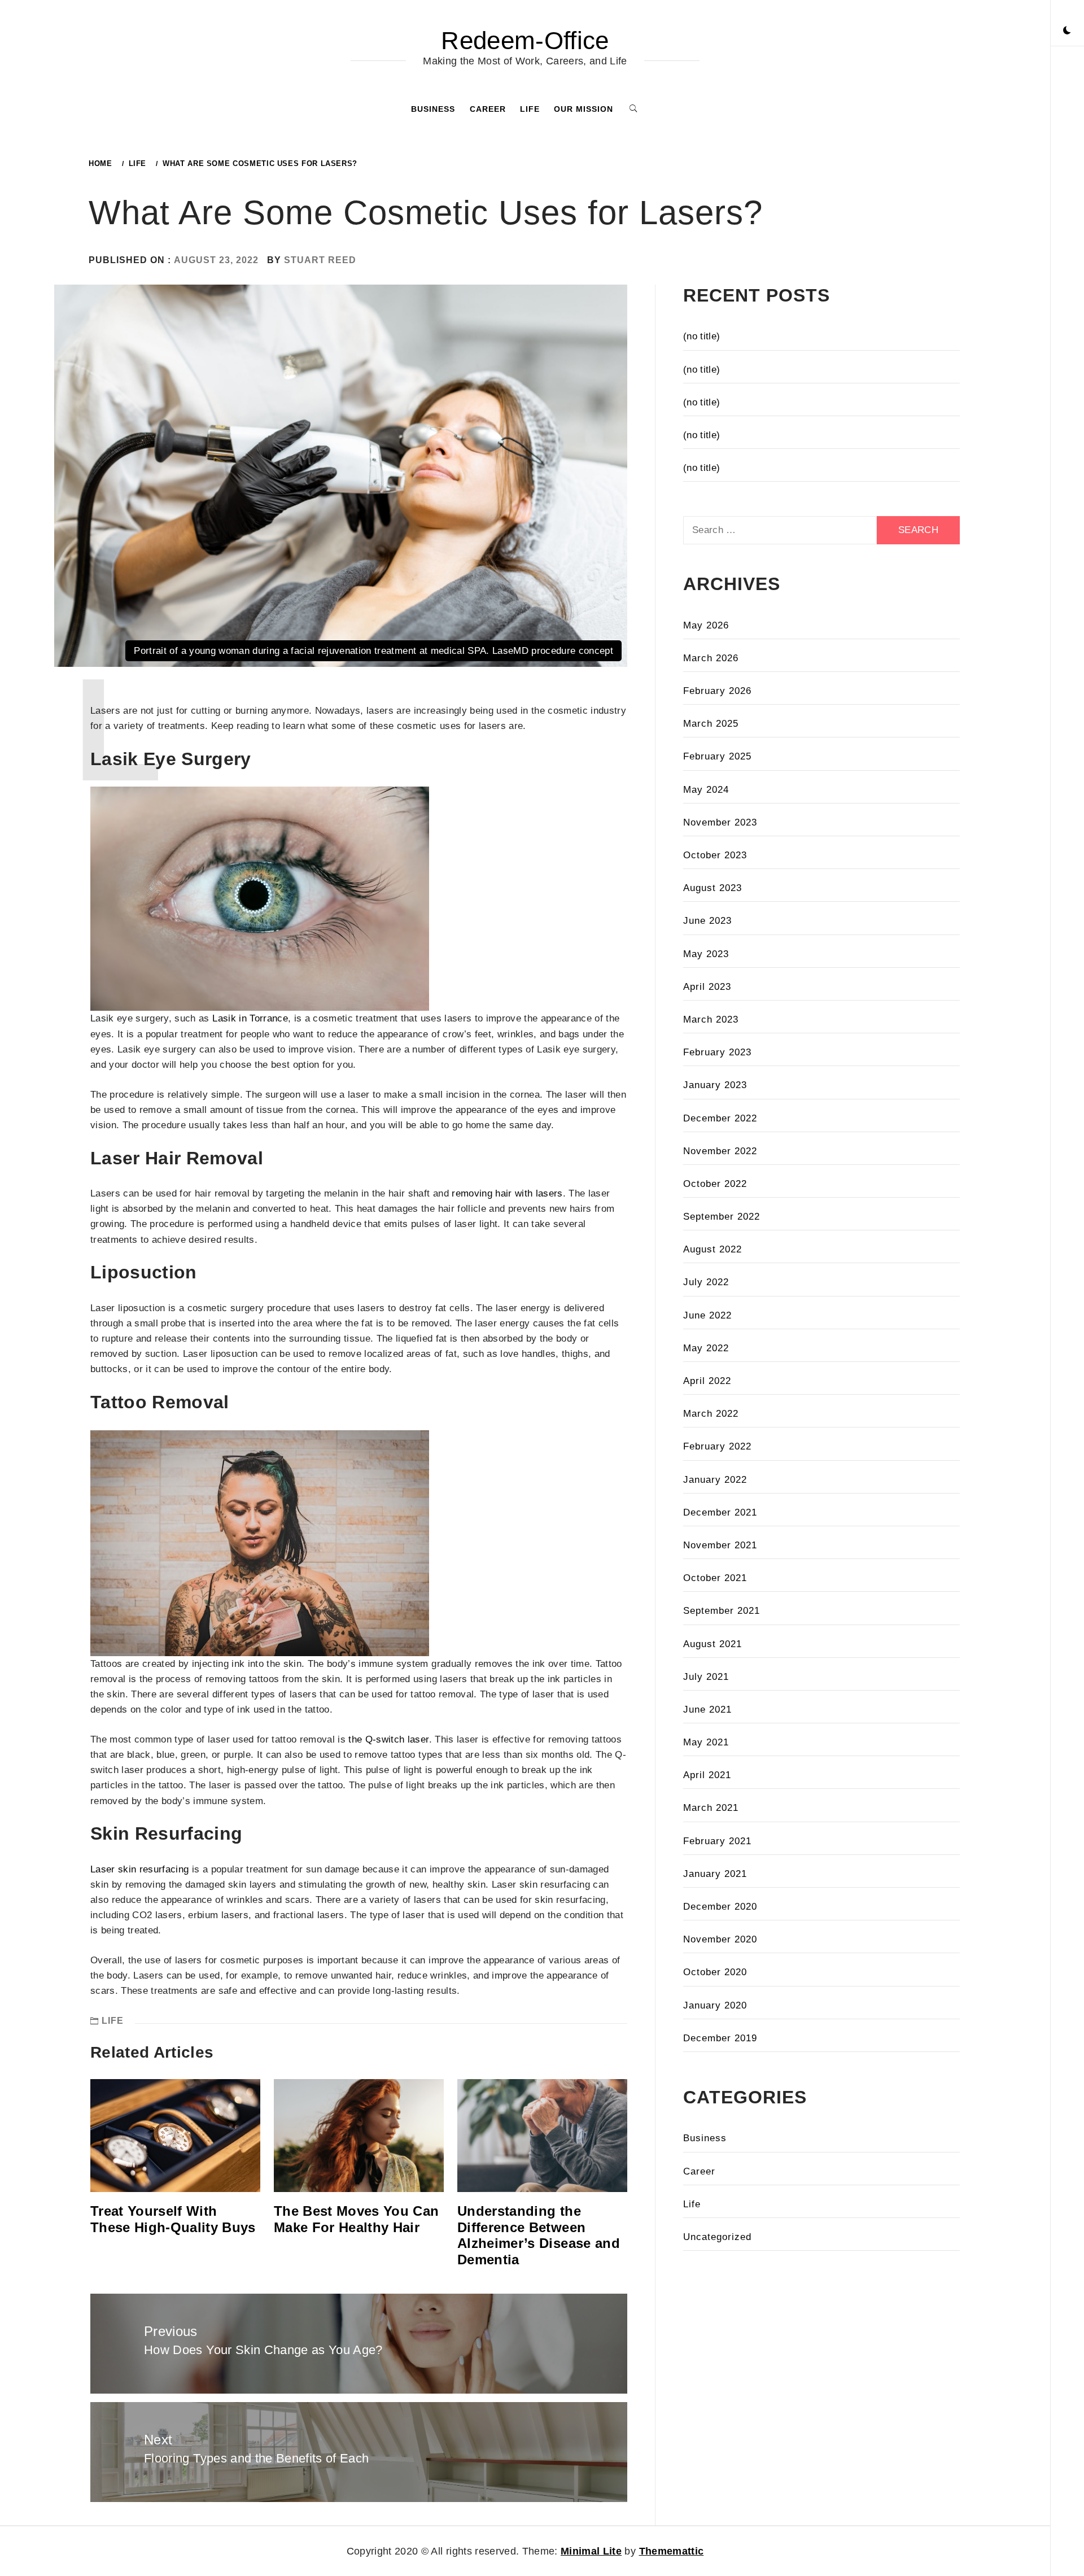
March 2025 (711, 724)
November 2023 (720, 822)
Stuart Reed (320, 260)
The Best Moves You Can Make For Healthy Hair (356, 2219)
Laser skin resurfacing (139, 1869)
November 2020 (720, 1939)
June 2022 (707, 1315)
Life (530, 109)
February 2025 (717, 756)
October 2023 (715, 855)
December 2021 (720, 1512)
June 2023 (707, 921)
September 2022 (722, 1217)
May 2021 (706, 1742)
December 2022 (720, 1118)
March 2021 (711, 1808)
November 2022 (720, 1151)
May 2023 (706, 954)
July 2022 (706, 1282)
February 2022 (717, 1446)
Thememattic (672, 2551)
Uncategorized (717, 2237)
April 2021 (707, 1775)
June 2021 (707, 1710)
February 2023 (717, 1052)
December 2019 (720, 2038)
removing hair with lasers (507, 1193)
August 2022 (713, 1249)
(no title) (701, 336)
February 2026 (717, 691)
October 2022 (715, 1184)
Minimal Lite (591, 2551)
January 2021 (715, 1874)
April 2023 (707, 987)
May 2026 (706, 625)
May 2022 (706, 1348)
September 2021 (722, 1611)
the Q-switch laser (388, 1739)
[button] (1067, 31)
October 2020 (715, 1972)
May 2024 (706, 790)
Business (433, 109)
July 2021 (706, 1677)
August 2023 (713, 888)
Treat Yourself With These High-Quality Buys (173, 2219)
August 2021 (713, 1644)
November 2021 (720, 1545)
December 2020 (720, 1907)
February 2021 (717, 1841)
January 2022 (715, 1480)
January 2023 (715, 1085)
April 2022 (707, 1381)
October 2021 (715, 1578)
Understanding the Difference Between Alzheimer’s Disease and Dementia (539, 2235)
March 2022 (711, 1414)
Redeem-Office (525, 40)
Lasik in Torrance (250, 1018)
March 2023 (711, 1020)
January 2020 (715, 2005)
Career (488, 109)
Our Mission (583, 109)
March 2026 (711, 658)
